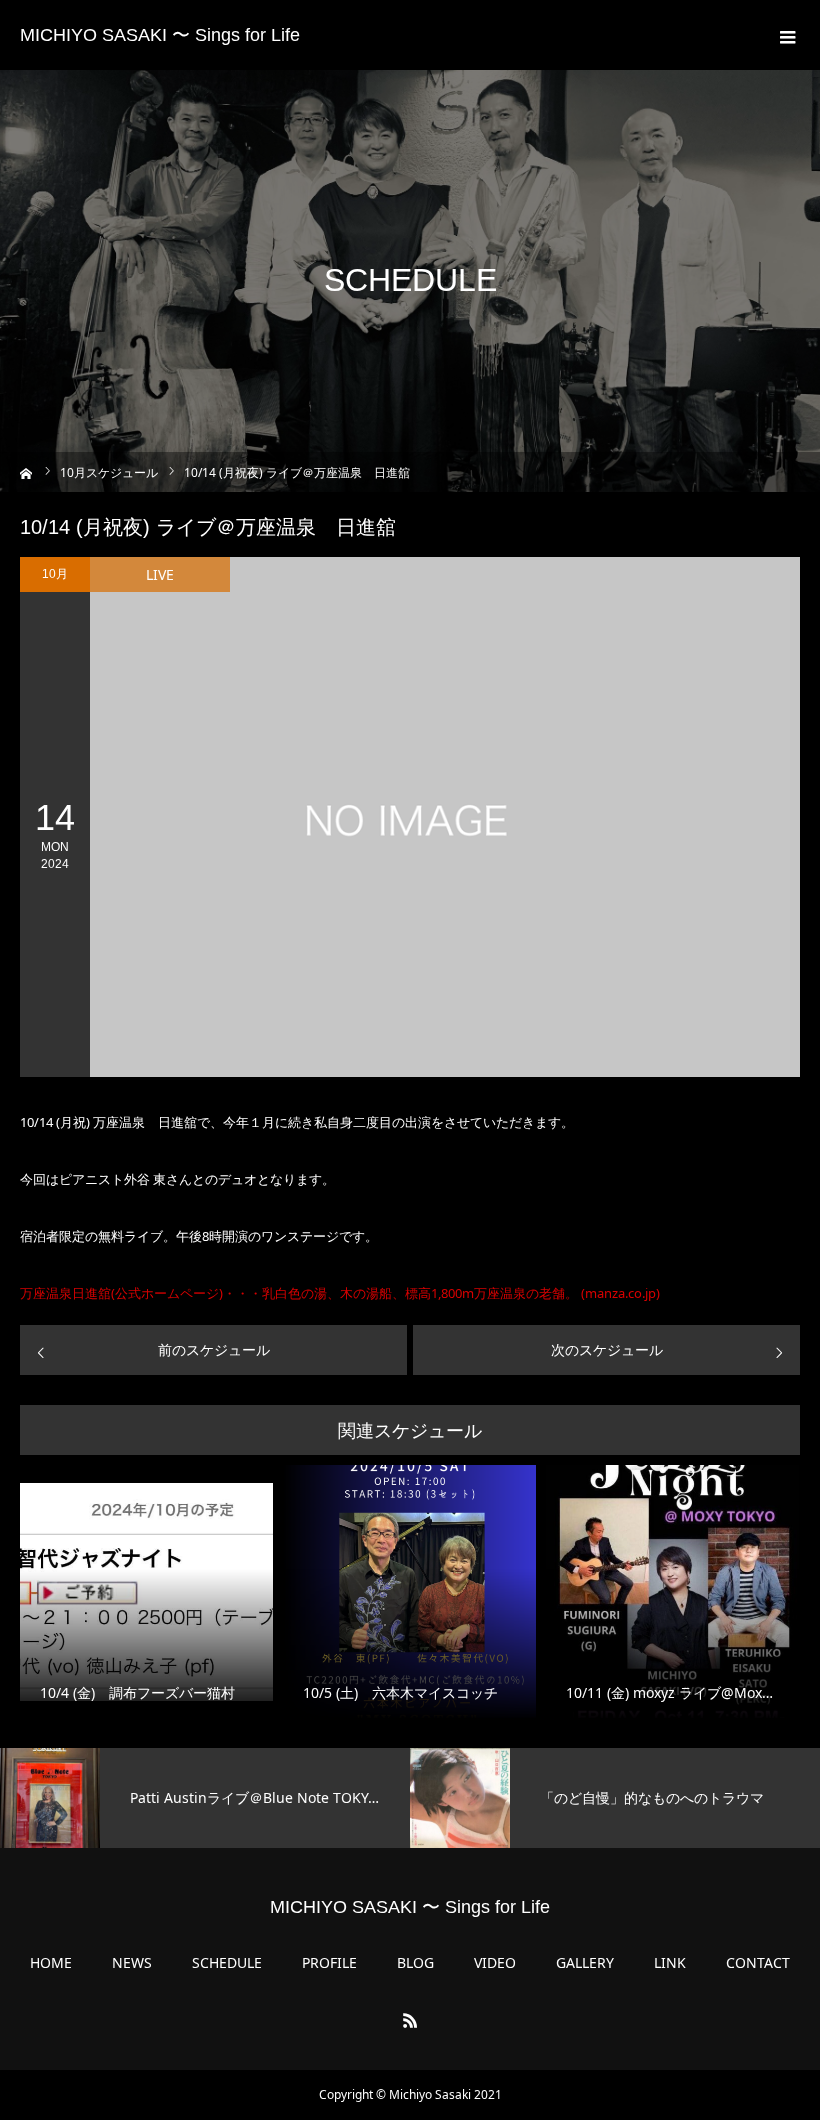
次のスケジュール (607, 1349)
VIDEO (495, 1963)
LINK (670, 1963)
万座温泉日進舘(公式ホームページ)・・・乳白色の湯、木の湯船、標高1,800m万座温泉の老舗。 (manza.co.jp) (340, 1293)
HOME (51, 1963)
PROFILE (329, 1963)
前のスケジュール (214, 1349)
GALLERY (585, 1963)
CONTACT (758, 1963)
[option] (205, 1798)
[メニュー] (785, 35)
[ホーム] (26, 471)
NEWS (132, 1963)
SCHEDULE (227, 1963)
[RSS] (410, 2020)
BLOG (415, 1963)
